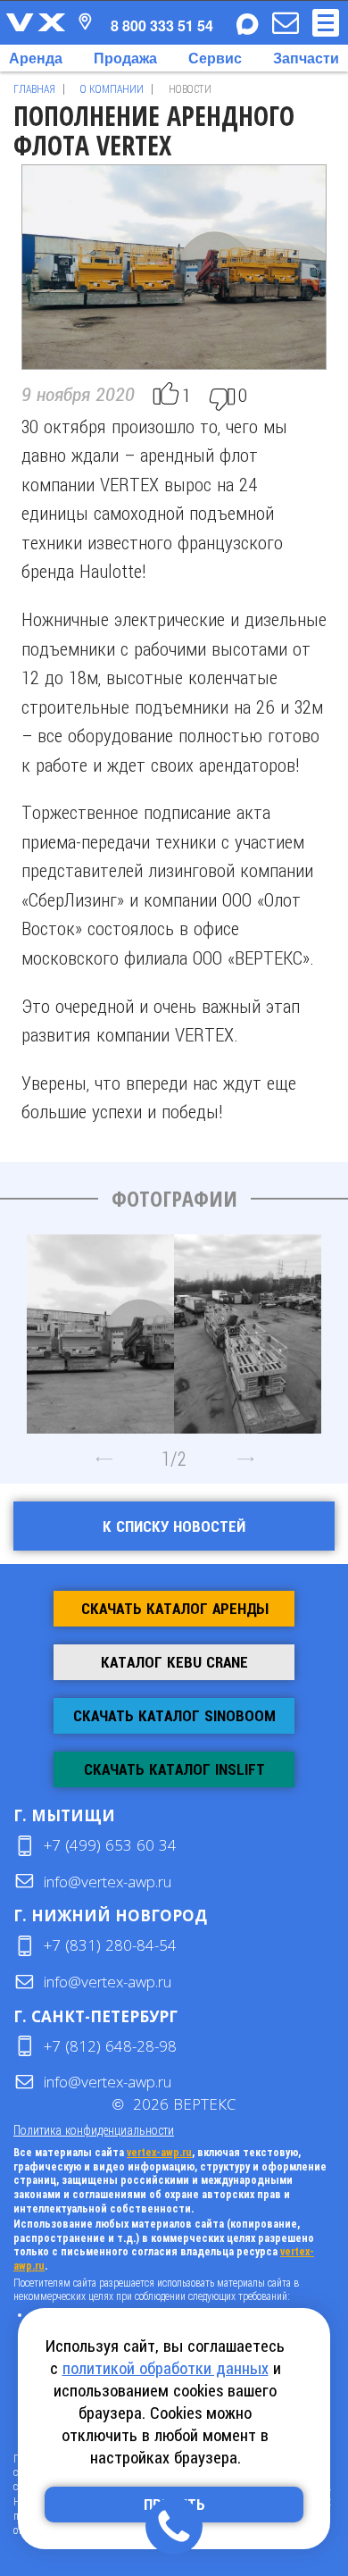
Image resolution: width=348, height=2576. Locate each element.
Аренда (36, 58)
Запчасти (306, 58)
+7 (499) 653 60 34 (110, 1845)
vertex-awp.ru (159, 2153)
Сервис (215, 58)
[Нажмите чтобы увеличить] (100, 1327)
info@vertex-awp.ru (108, 1882)
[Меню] (326, 23)
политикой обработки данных (166, 2368)
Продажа (125, 58)
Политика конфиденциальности (94, 2130)
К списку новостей (174, 1526)
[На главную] (36, 22)
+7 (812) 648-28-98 (110, 2046)
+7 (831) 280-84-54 (110, 1945)
